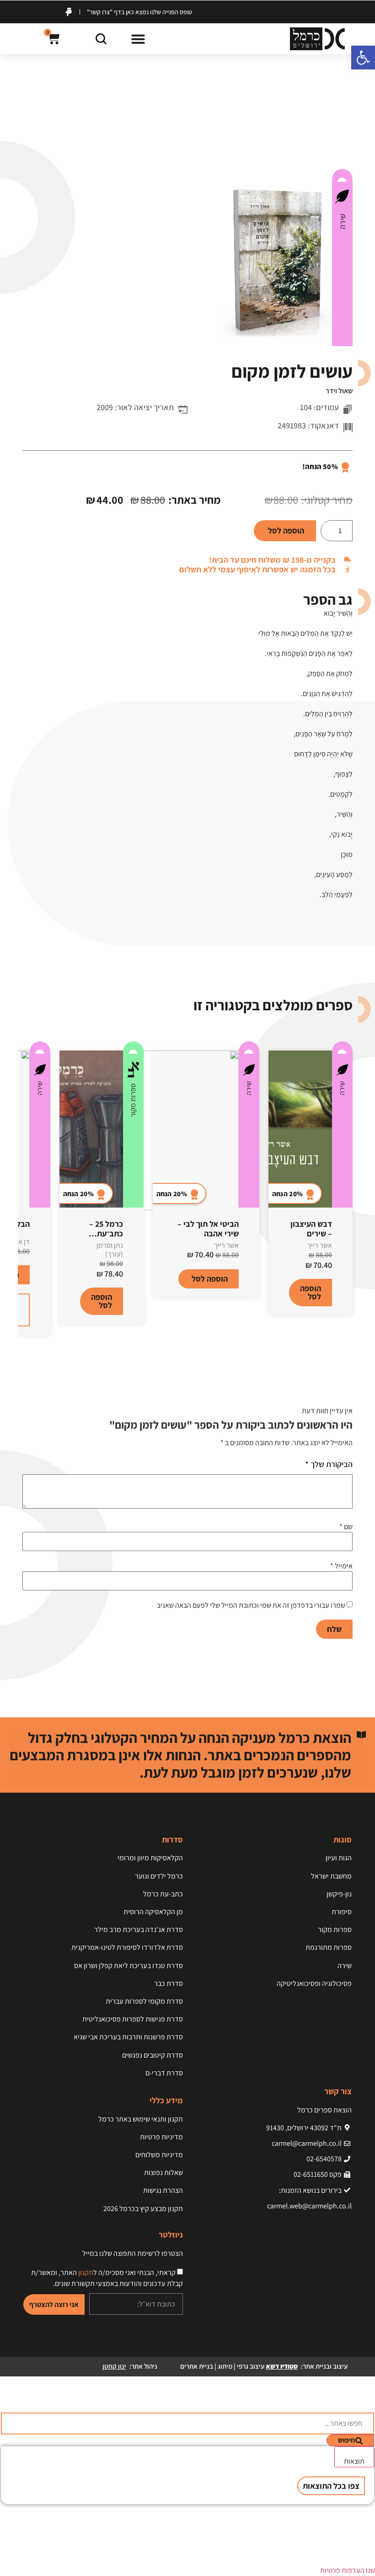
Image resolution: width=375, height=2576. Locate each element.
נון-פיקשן (339, 1894)
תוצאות (354, 2461)
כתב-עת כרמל (163, 1894)
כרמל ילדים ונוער (159, 1876)
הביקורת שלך (329, 1464)
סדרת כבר (169, 1983)
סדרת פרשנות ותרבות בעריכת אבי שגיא (128, 2037)
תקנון (86, 2272)
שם (346, 1527)
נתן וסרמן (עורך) (110, 1250)
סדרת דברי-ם (164, 2073)
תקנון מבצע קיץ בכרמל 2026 (143, 2209)
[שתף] (50, 10)
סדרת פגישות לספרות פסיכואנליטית (133, 2019)
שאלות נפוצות (163, 2172)
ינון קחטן (114, 2366)
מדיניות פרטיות (161, 2137)
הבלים (19, 1224)
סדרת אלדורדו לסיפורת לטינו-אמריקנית (127, 1947)
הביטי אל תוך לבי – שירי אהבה (208, 1229)
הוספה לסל (286, 531)
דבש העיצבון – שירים (311, 1229)
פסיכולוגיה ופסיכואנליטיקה (314, 1983)
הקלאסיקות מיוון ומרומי (150, 1858)
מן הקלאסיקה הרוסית (153, 1912)
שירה (342, 222)
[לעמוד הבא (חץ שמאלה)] (359, 1288)
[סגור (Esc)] (30, 10)
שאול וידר (339, 391)
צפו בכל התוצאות (331, 2486)
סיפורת (342, 1912)
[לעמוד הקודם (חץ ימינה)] (16, 1288)
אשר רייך (320, 1245)
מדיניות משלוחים (159, 2155)
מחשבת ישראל (331, 1876)
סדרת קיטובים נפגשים (153, 2055)
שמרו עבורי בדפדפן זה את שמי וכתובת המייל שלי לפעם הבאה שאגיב (251, 1605)
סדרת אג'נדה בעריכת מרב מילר (139, 1929)
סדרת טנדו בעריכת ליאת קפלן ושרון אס (129, 1966)
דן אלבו (19, 1242)
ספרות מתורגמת (329, 1947)
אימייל (341, 1566)
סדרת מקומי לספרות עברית (144, 2001)
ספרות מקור (133, 1100)
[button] (138, 39)
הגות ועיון (339, 1858)
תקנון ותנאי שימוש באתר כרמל (141, 2119)
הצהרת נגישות (163, 2190)
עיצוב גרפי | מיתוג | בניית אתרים (239, 2366)
